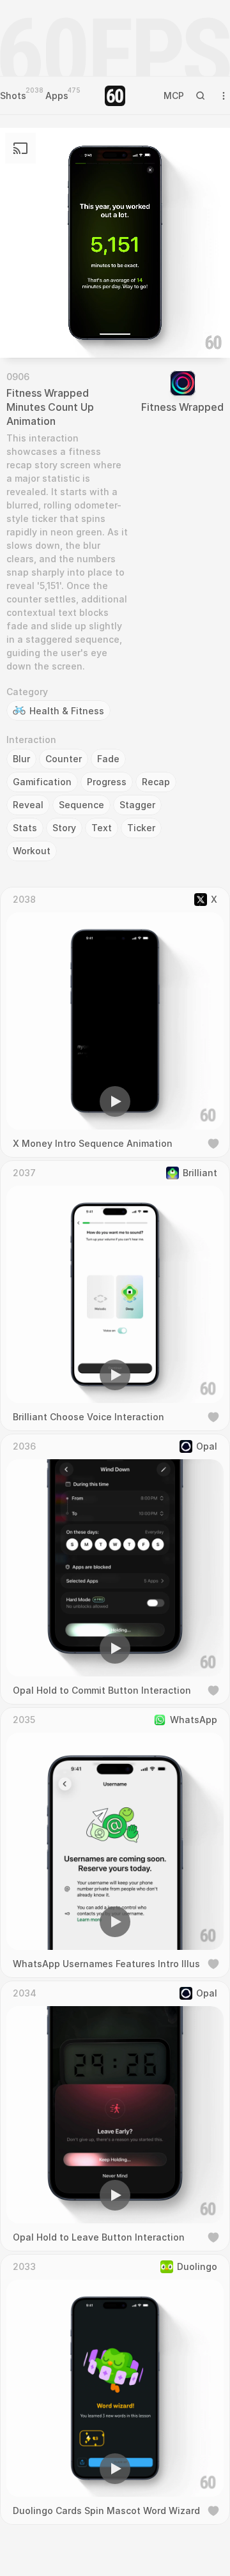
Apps (57, 96)
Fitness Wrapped (182, 407)
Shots (13, 96)
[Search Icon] (201, 96)
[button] (42, 330)
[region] (115, 243)
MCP (174, 96)
